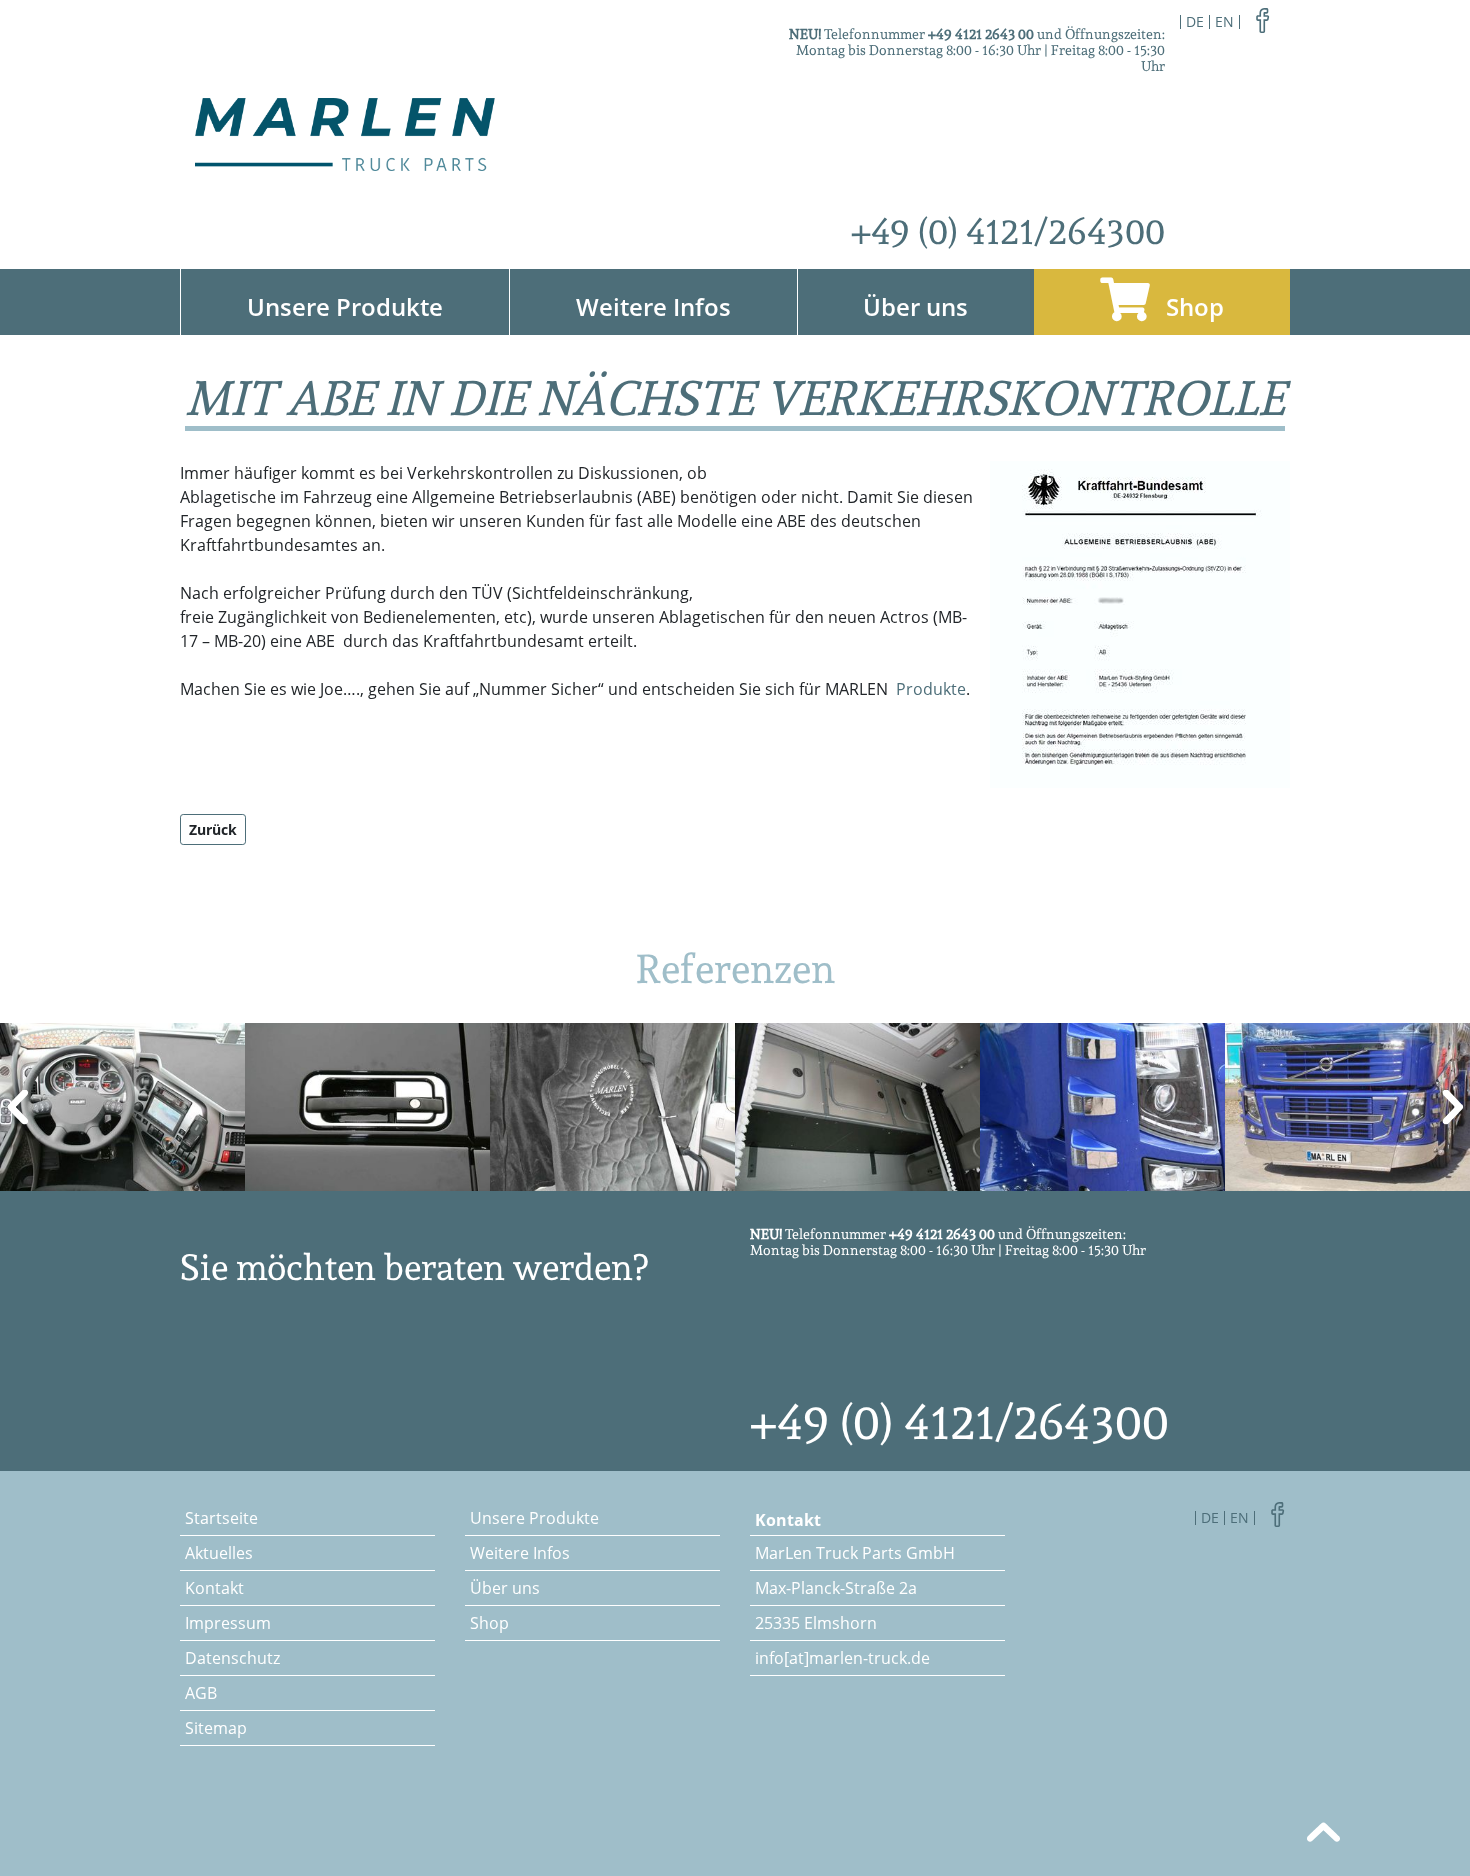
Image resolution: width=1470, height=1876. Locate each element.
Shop (1192, 306)
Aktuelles (219, 1553)
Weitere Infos (653, 306)
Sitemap (216, 1728)
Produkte (931, 689)
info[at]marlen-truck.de (842, 1658)
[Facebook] (1262, 19)
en (1224, 21)
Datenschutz (232, 1658)
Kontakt (214, 1588)
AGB (201, 1693)
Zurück (213, 829)
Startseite (221, 1518)
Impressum (228, 1623)
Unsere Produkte (345, 306)
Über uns (915, 306)
